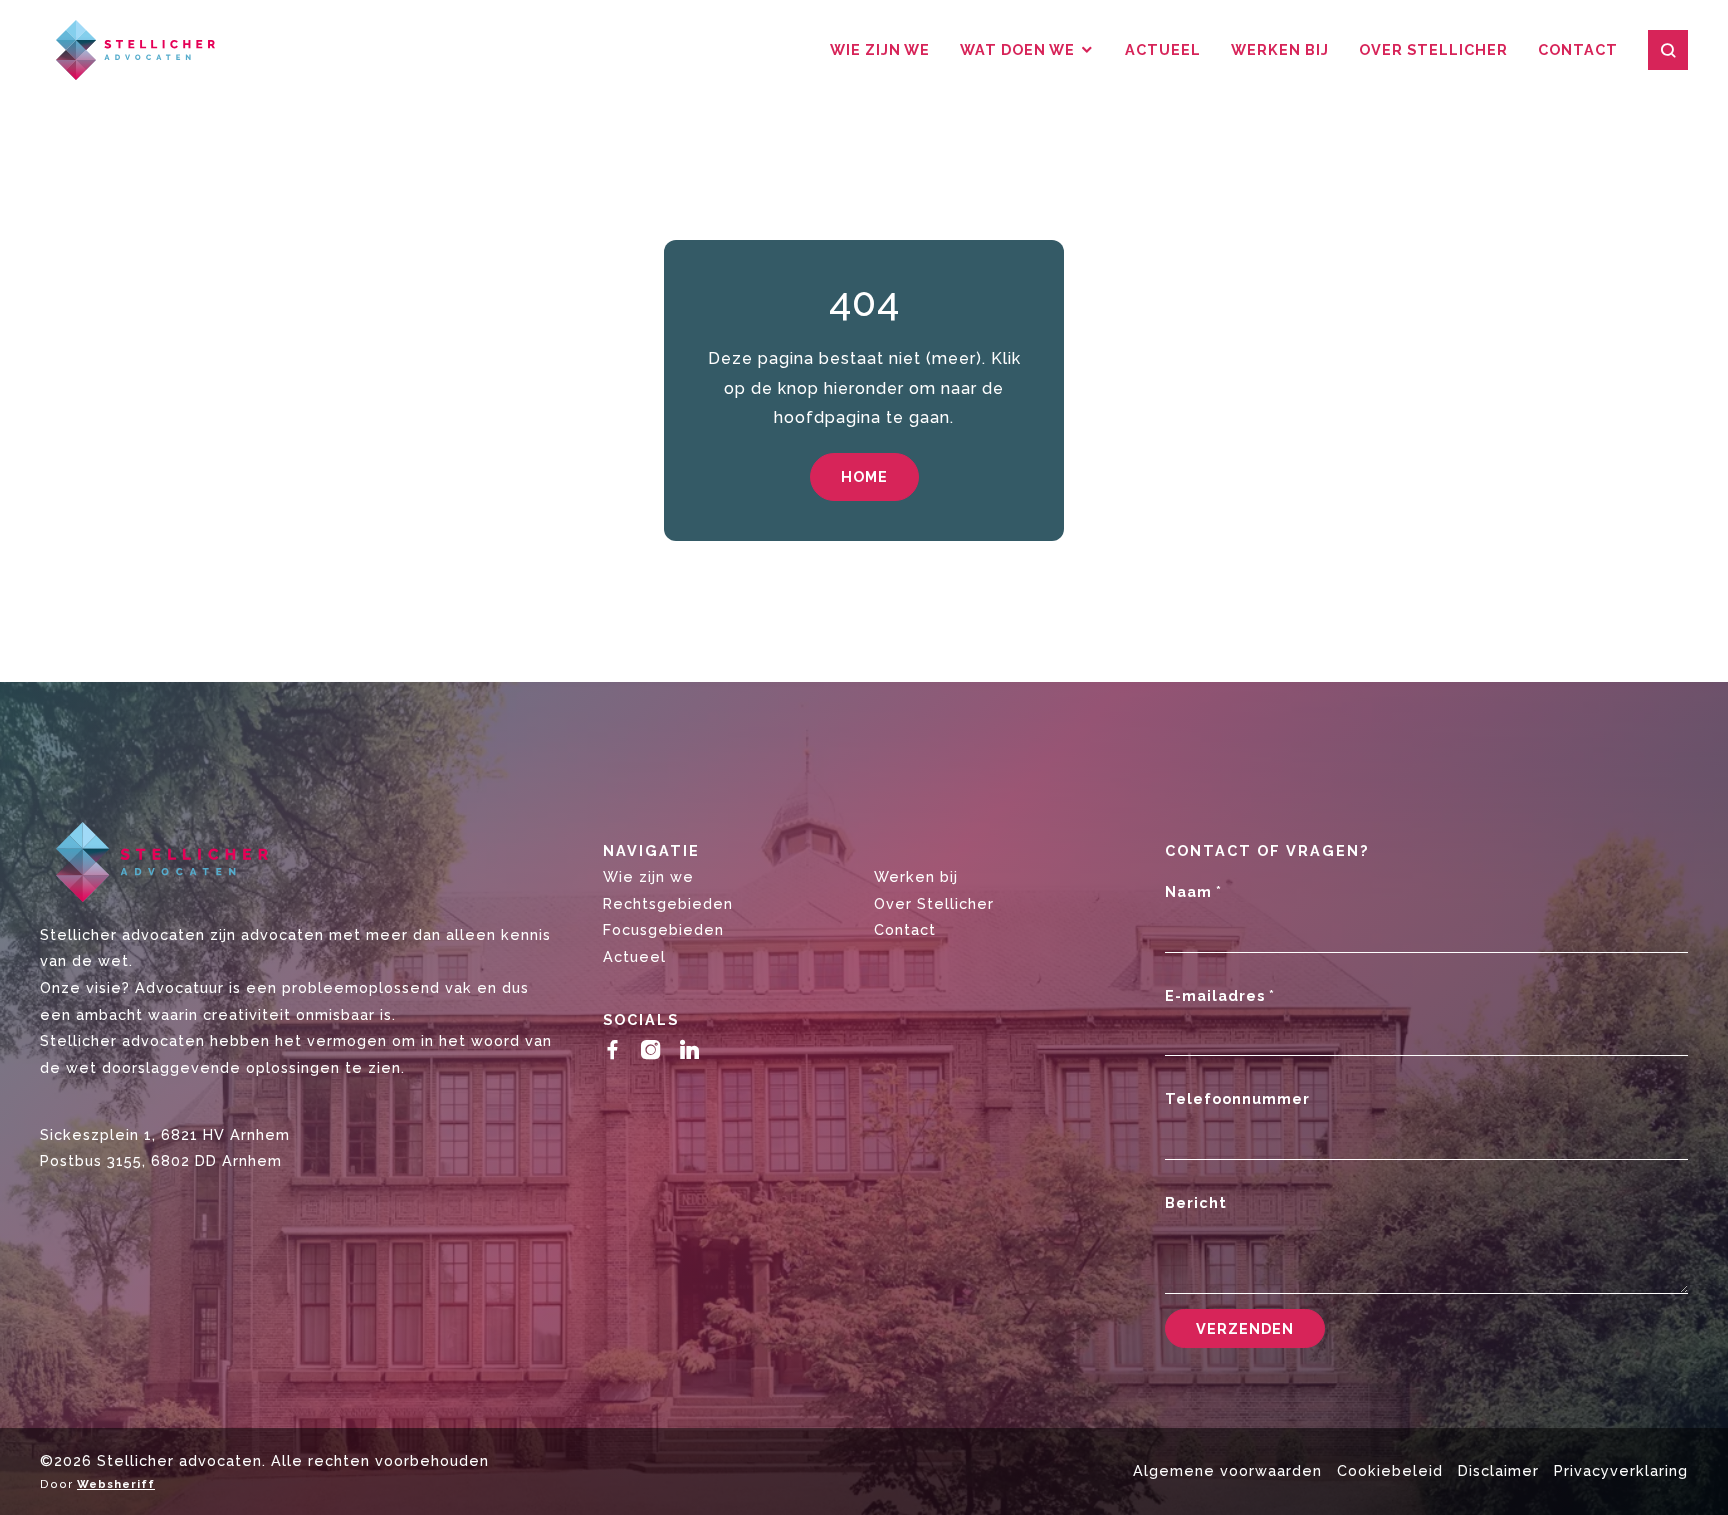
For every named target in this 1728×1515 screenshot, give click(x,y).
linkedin (694, 1049)
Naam (1193, 891)
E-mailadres (1220, 995)
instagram (655, 1049)
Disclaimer (1498, 1470)
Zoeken (1668, 50)
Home (864, 476)
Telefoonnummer (1237, 1098)
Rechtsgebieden (668, 903)
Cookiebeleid (1390, 1470)
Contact (1578, 49)
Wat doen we (1017, 49)
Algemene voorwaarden (1227, 1470)
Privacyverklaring (1621, 1470)
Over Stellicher (1433, 49)
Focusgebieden (663, 929)
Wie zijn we (880, 49)
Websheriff (116, 1484)
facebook (617, 1049)
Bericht (1196, 1202)
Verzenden (1245, 1328)
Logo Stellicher (127, 50)
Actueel (1163, 49)
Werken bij (1280, 49)
